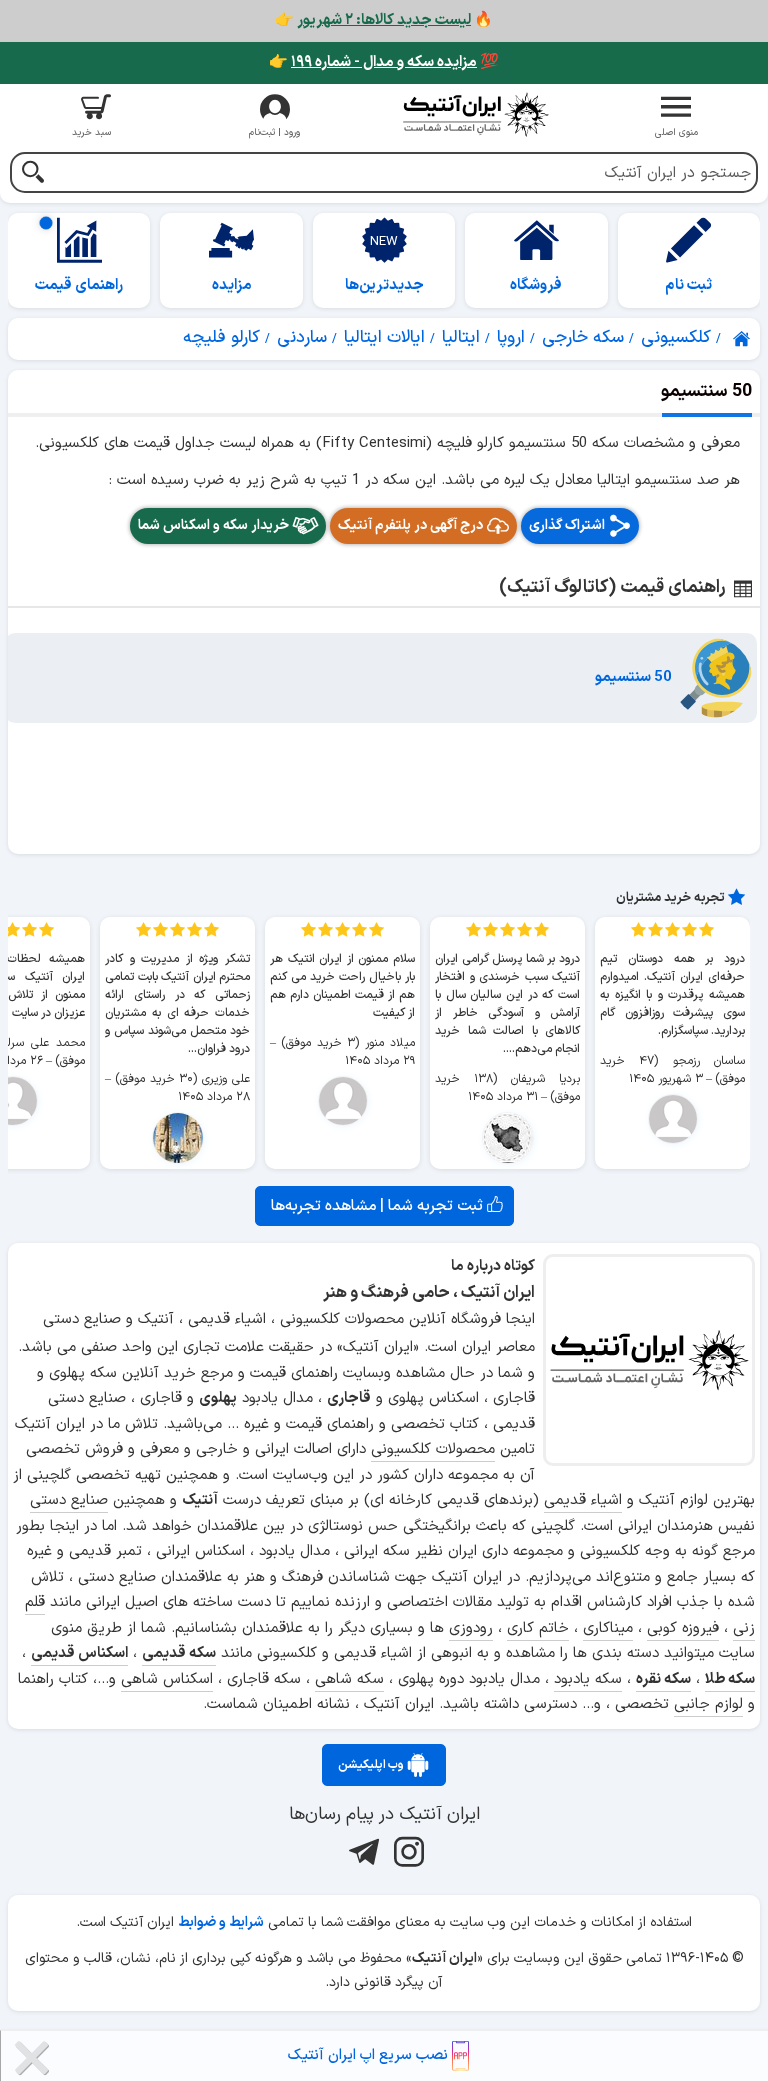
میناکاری (608, 1628)
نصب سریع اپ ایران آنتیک (370, 2055)
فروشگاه (536, 285)
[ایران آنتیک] (743, 339)
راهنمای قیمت (79, 285)
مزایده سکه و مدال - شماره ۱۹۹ (384, 62)
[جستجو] (32, 174)
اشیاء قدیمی (583, 1500)
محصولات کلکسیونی (433, 1449)
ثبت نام (688, 285)
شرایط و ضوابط (221, 1922)
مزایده (232, 285)
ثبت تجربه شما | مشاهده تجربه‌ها (379, 1206)
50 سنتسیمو (633, 677)
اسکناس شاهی (167, 1679)
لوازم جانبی (708, 1704)
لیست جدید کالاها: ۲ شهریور (384, 20)
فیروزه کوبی (683, 1628)
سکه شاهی (349, 1679)
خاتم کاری (538, 1628)
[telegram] (361, 1852)
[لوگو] (476, 114)
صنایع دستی (69, 1500)
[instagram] (406, 1852)
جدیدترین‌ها (384, 285)
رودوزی (471, 1628)
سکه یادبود (588, 1679)
